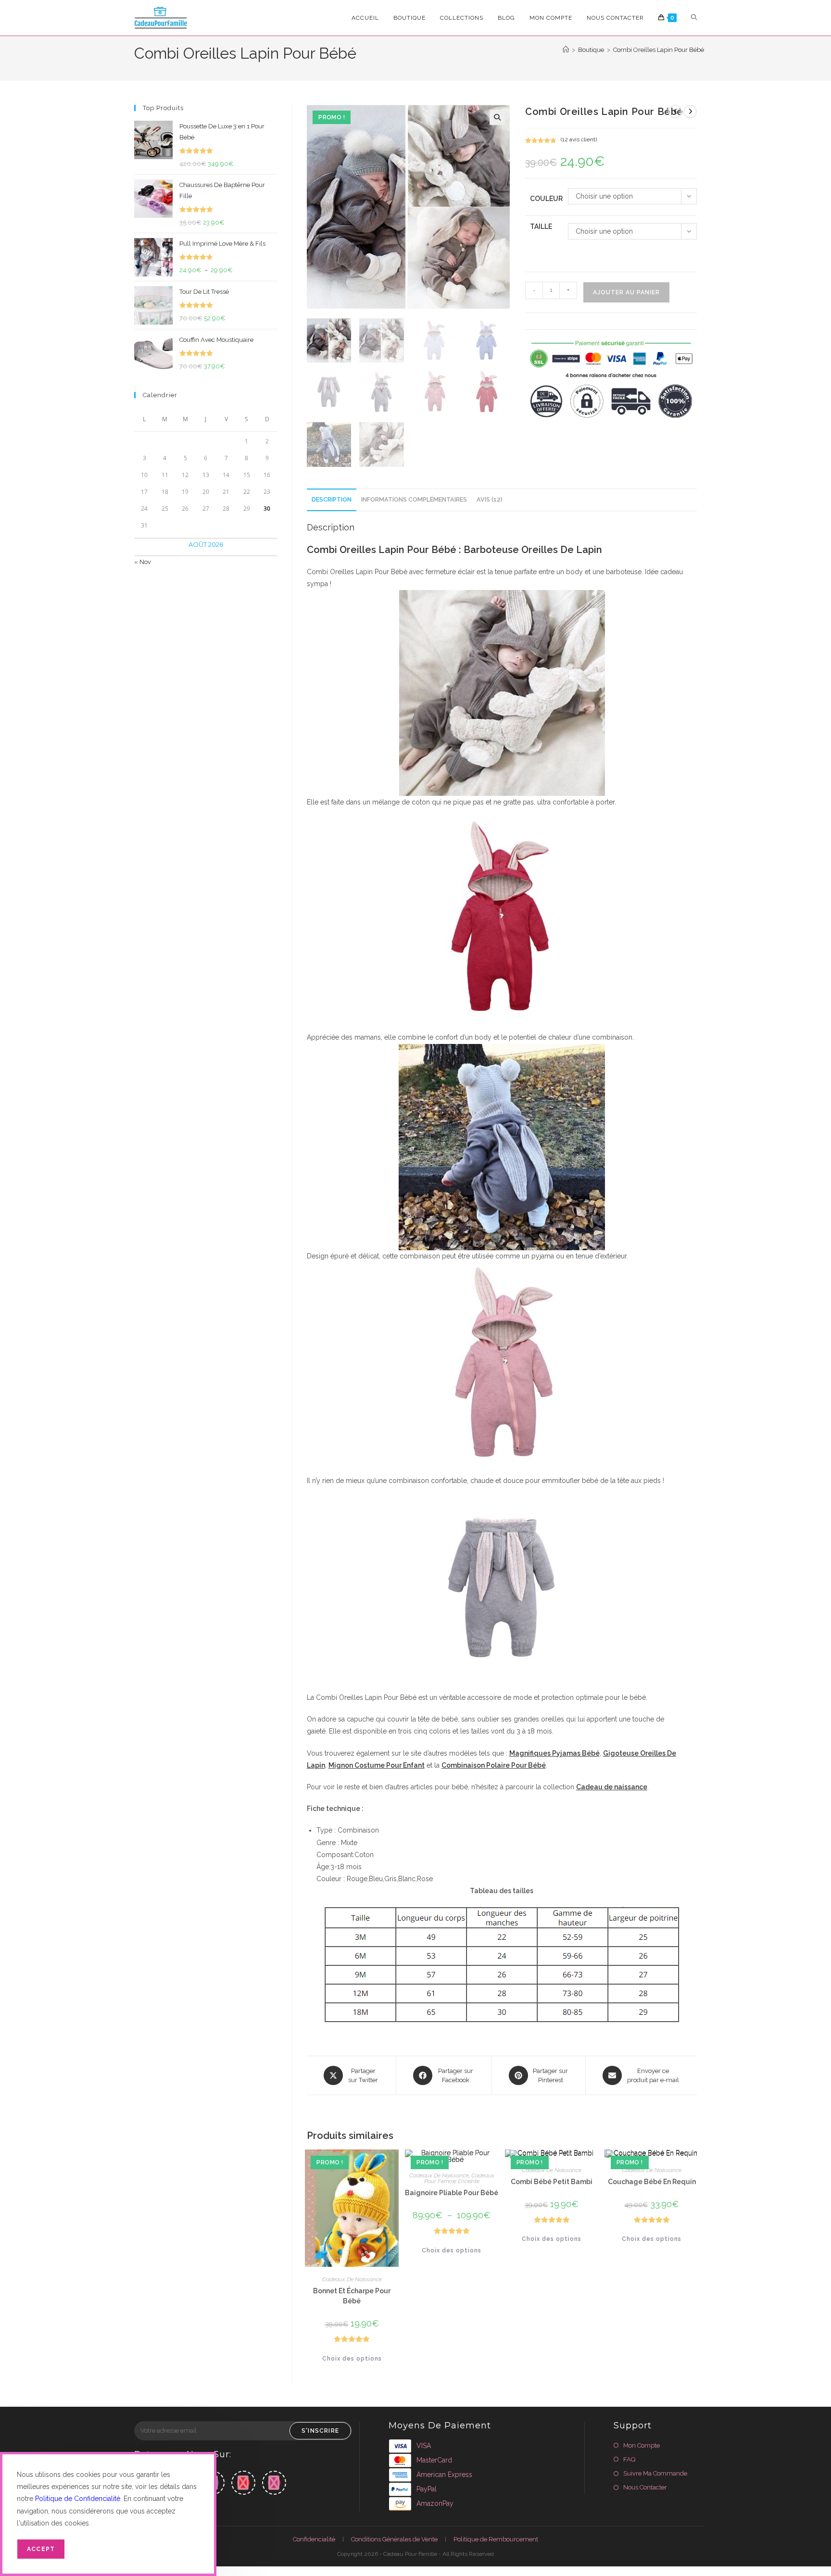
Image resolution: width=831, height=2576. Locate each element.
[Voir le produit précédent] (675, 112)
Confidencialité (314, 2539)
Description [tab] (332, 499)
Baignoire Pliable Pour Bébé (452, 2193)
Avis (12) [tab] (490, 499)
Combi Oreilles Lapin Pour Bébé (659, 50)
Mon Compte (642, 2445)
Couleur (546, 199)
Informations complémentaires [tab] (414, 499)
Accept (41, 2549)
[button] (497, 117)
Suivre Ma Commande (655, 2473)
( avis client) (579, 139)
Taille (541, 226)
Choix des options (352, 2359)
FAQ (629, 2459)
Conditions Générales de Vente (394, 2539)
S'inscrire (320, 2431)
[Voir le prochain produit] (690, 112)
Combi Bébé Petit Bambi (552, 2182)
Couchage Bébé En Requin (652, 2182)
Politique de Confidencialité (78, 2499)
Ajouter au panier (626, 292)
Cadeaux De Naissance (352, 2279)
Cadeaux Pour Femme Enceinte (459, 2178)
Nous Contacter (645, 2487)
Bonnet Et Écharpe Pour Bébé (352, 2296)
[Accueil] (566, 50)
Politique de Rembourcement (496, 2539)
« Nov (143, 562)
